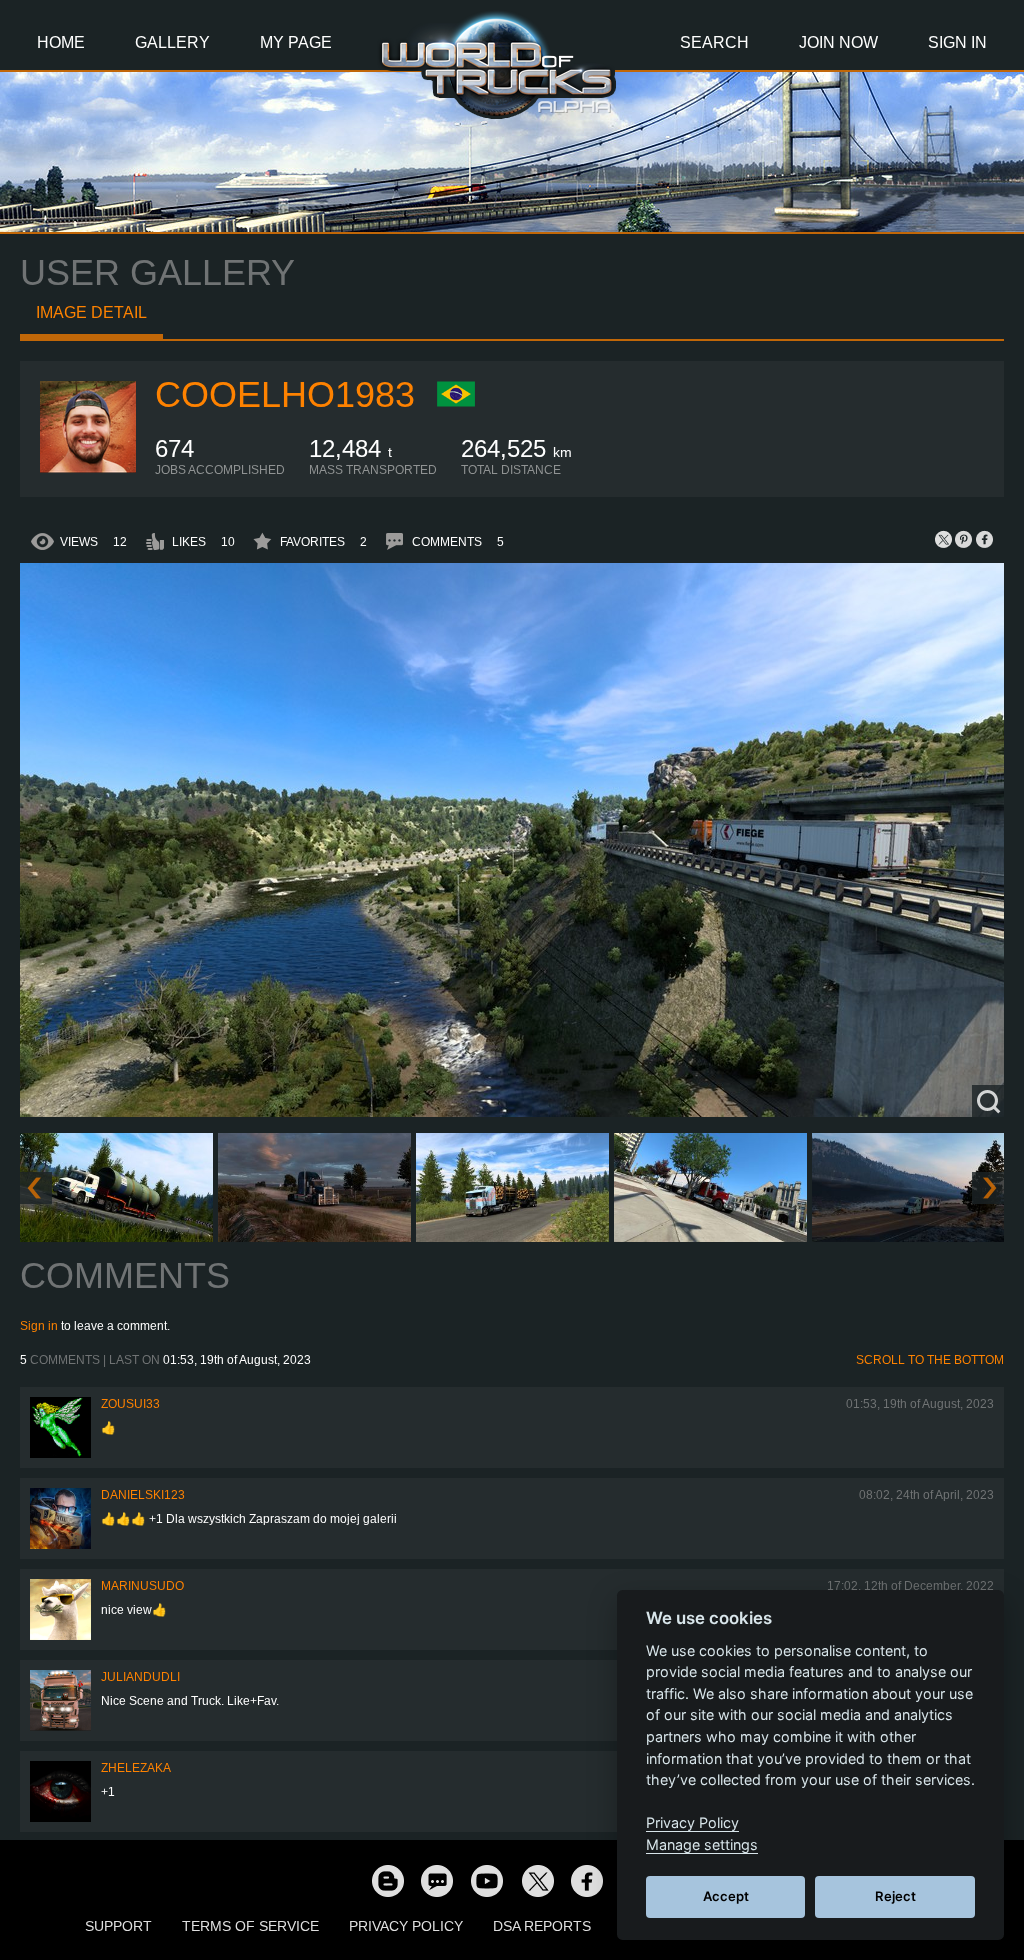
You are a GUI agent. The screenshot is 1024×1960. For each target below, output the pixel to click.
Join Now (838, 42)
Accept (726, 1896)
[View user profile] (88, 473)
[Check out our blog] (387, 1880)
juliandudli (140, 1677)
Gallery (172, 42)
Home (61, 42)
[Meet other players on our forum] (437, 1880)
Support (118, 1926)
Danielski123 (143, 1495)
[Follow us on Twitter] (537, 1880)
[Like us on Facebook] (587, 1880)
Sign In (957, 42)
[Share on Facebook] (984, 539)
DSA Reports (542, 1926)
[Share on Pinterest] (964, 539)
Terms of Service (250, 1926)
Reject (895, 1896)
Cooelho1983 (285, 394)
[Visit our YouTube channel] (487, 1880)
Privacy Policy (406, 1926)
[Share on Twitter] (944, 539)
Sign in (39, 1326)
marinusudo (142, 1586)
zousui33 (130, 1404)
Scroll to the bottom (930, 1360)
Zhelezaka (136, 1768)
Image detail (91, 312)
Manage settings (702, 1844)
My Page (296, 42)
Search (714, 42)
